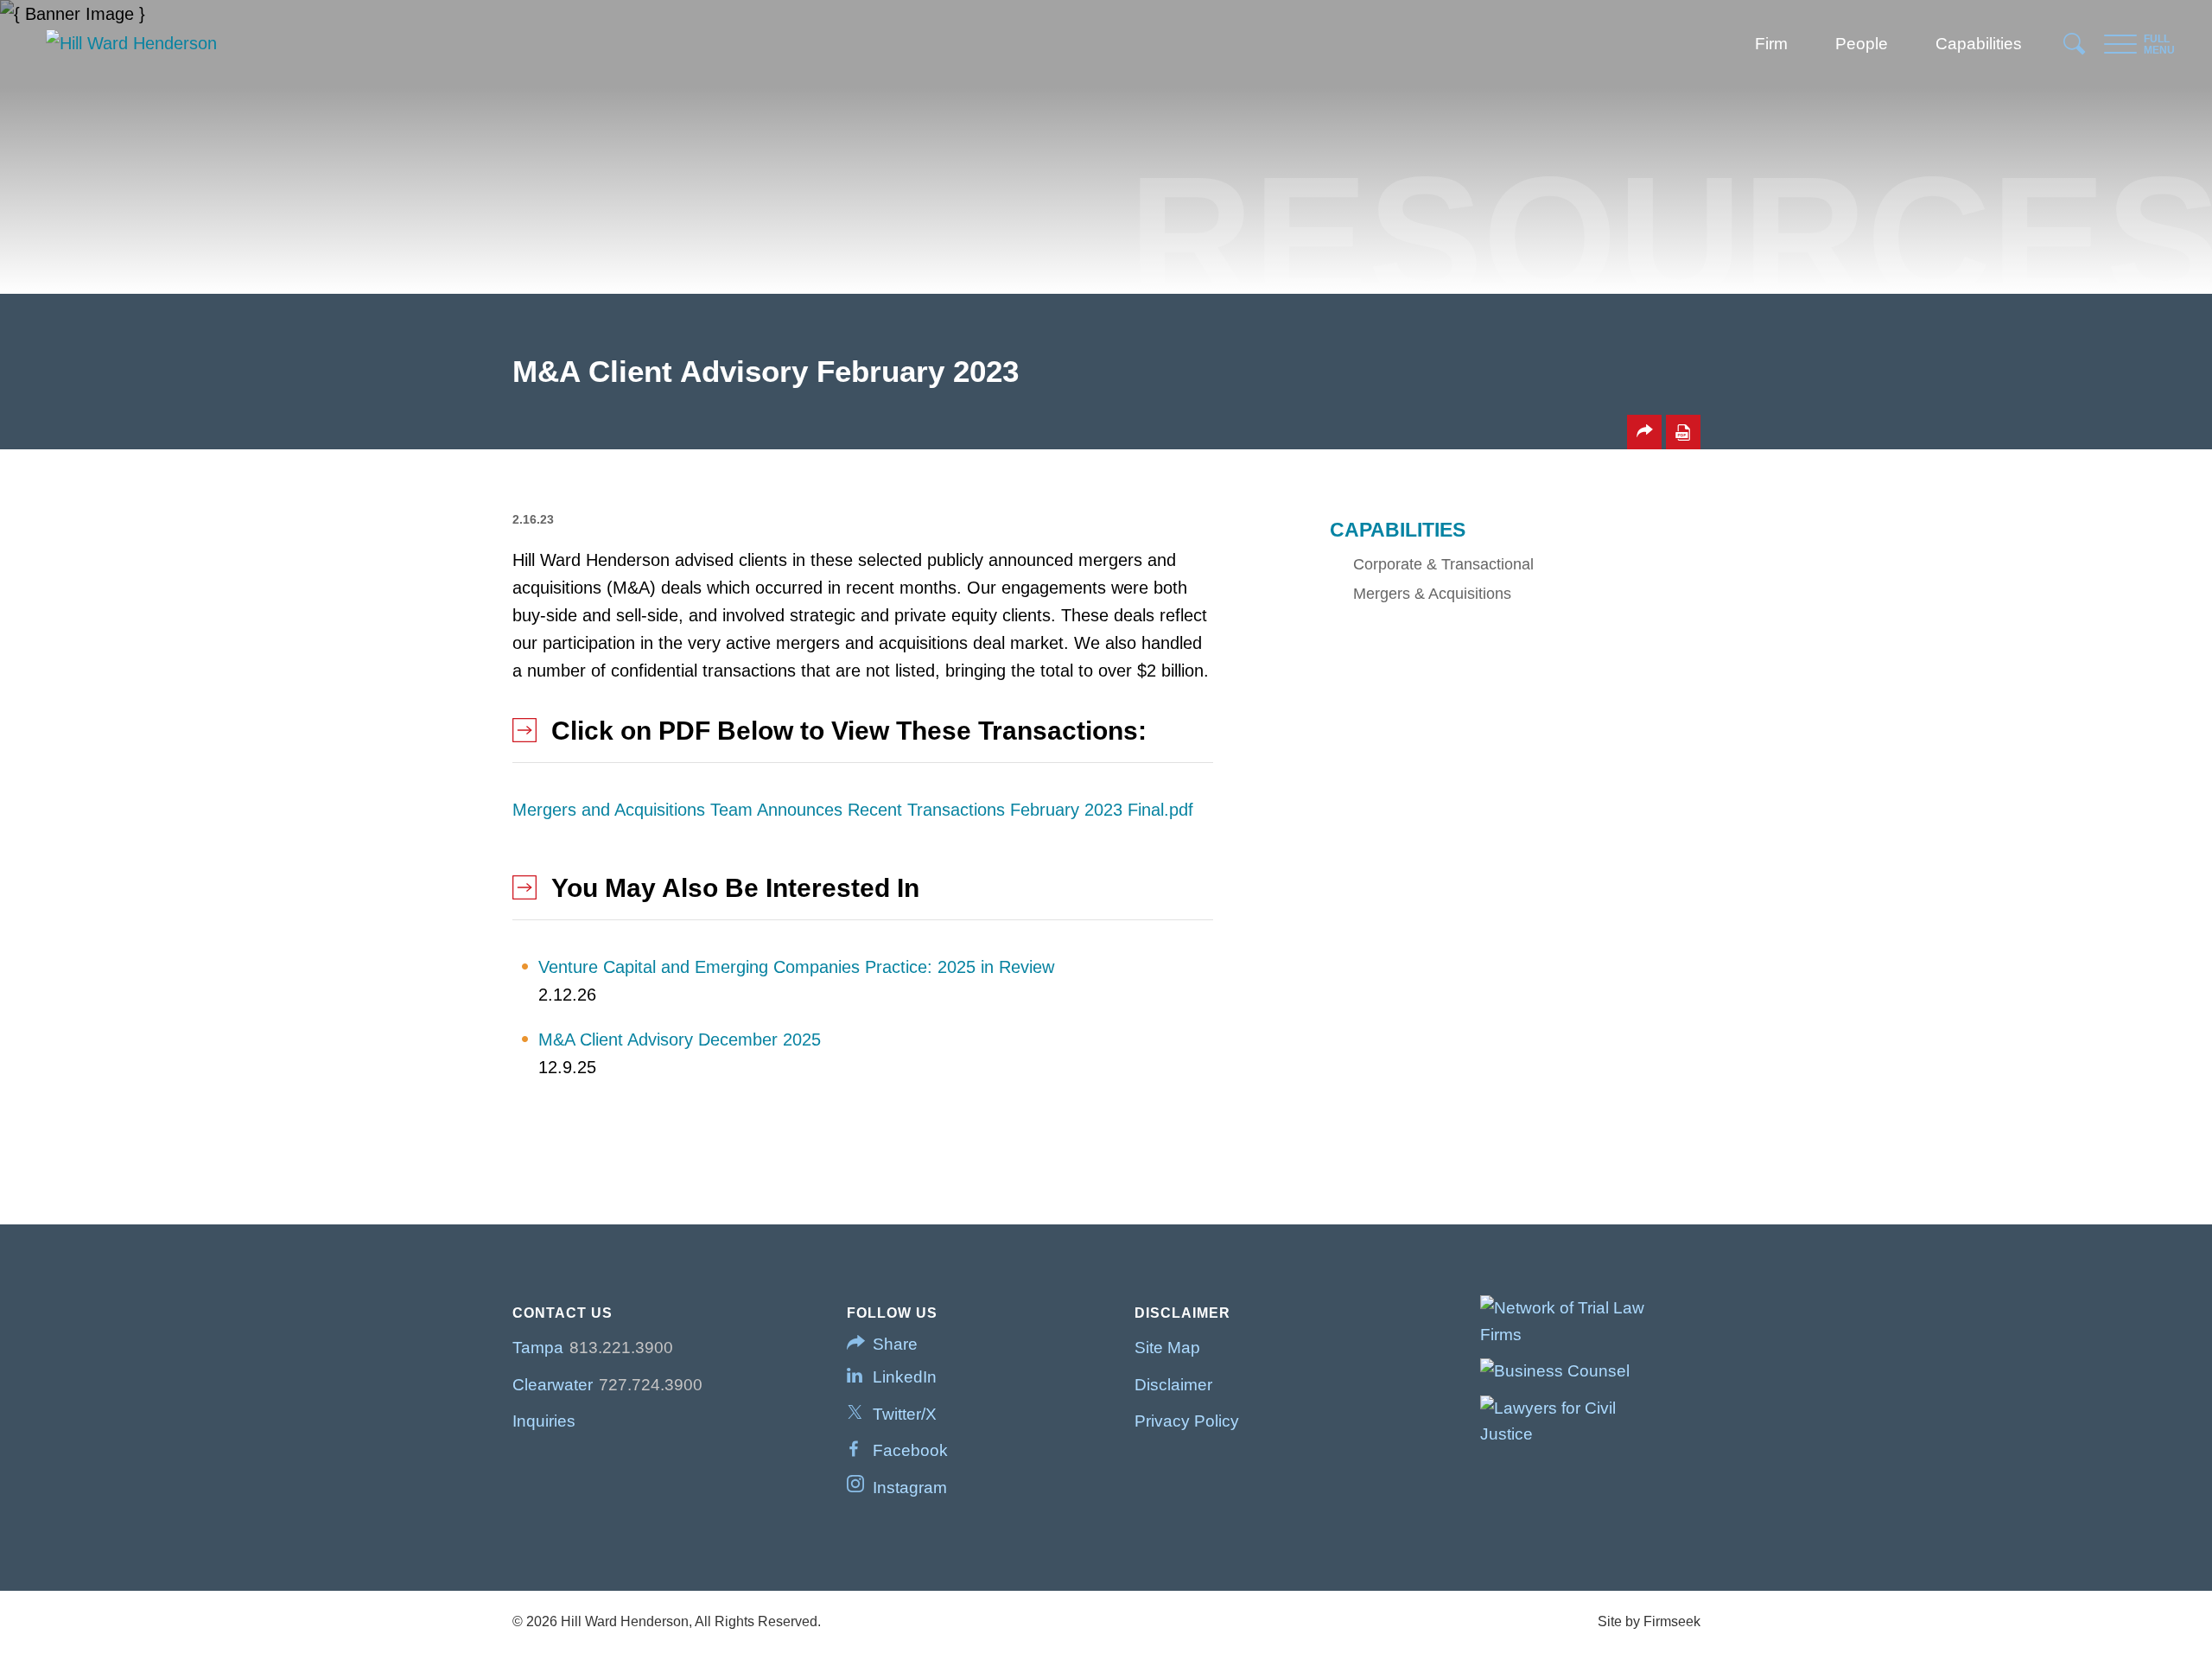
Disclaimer (1173, 1385)
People (1862, 44)
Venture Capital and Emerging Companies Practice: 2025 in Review (796, 967)
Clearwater (553, 1385)
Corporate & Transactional (1443, 564)
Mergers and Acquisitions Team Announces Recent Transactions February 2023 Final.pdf (853, 810)
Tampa (538, 1348)
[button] (1644, 432)
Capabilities (1979, 44)
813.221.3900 (621, 1348)
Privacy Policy (1187, 1421)
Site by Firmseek (1649, 1621)
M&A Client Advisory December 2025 (680, 1039)
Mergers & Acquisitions (1432, 594)
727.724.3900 (651, 1385)
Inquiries (544, 1421)
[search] (2075, 48)
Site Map (1167, 1348)
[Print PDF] (1683, 432)
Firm (1771, 44)
